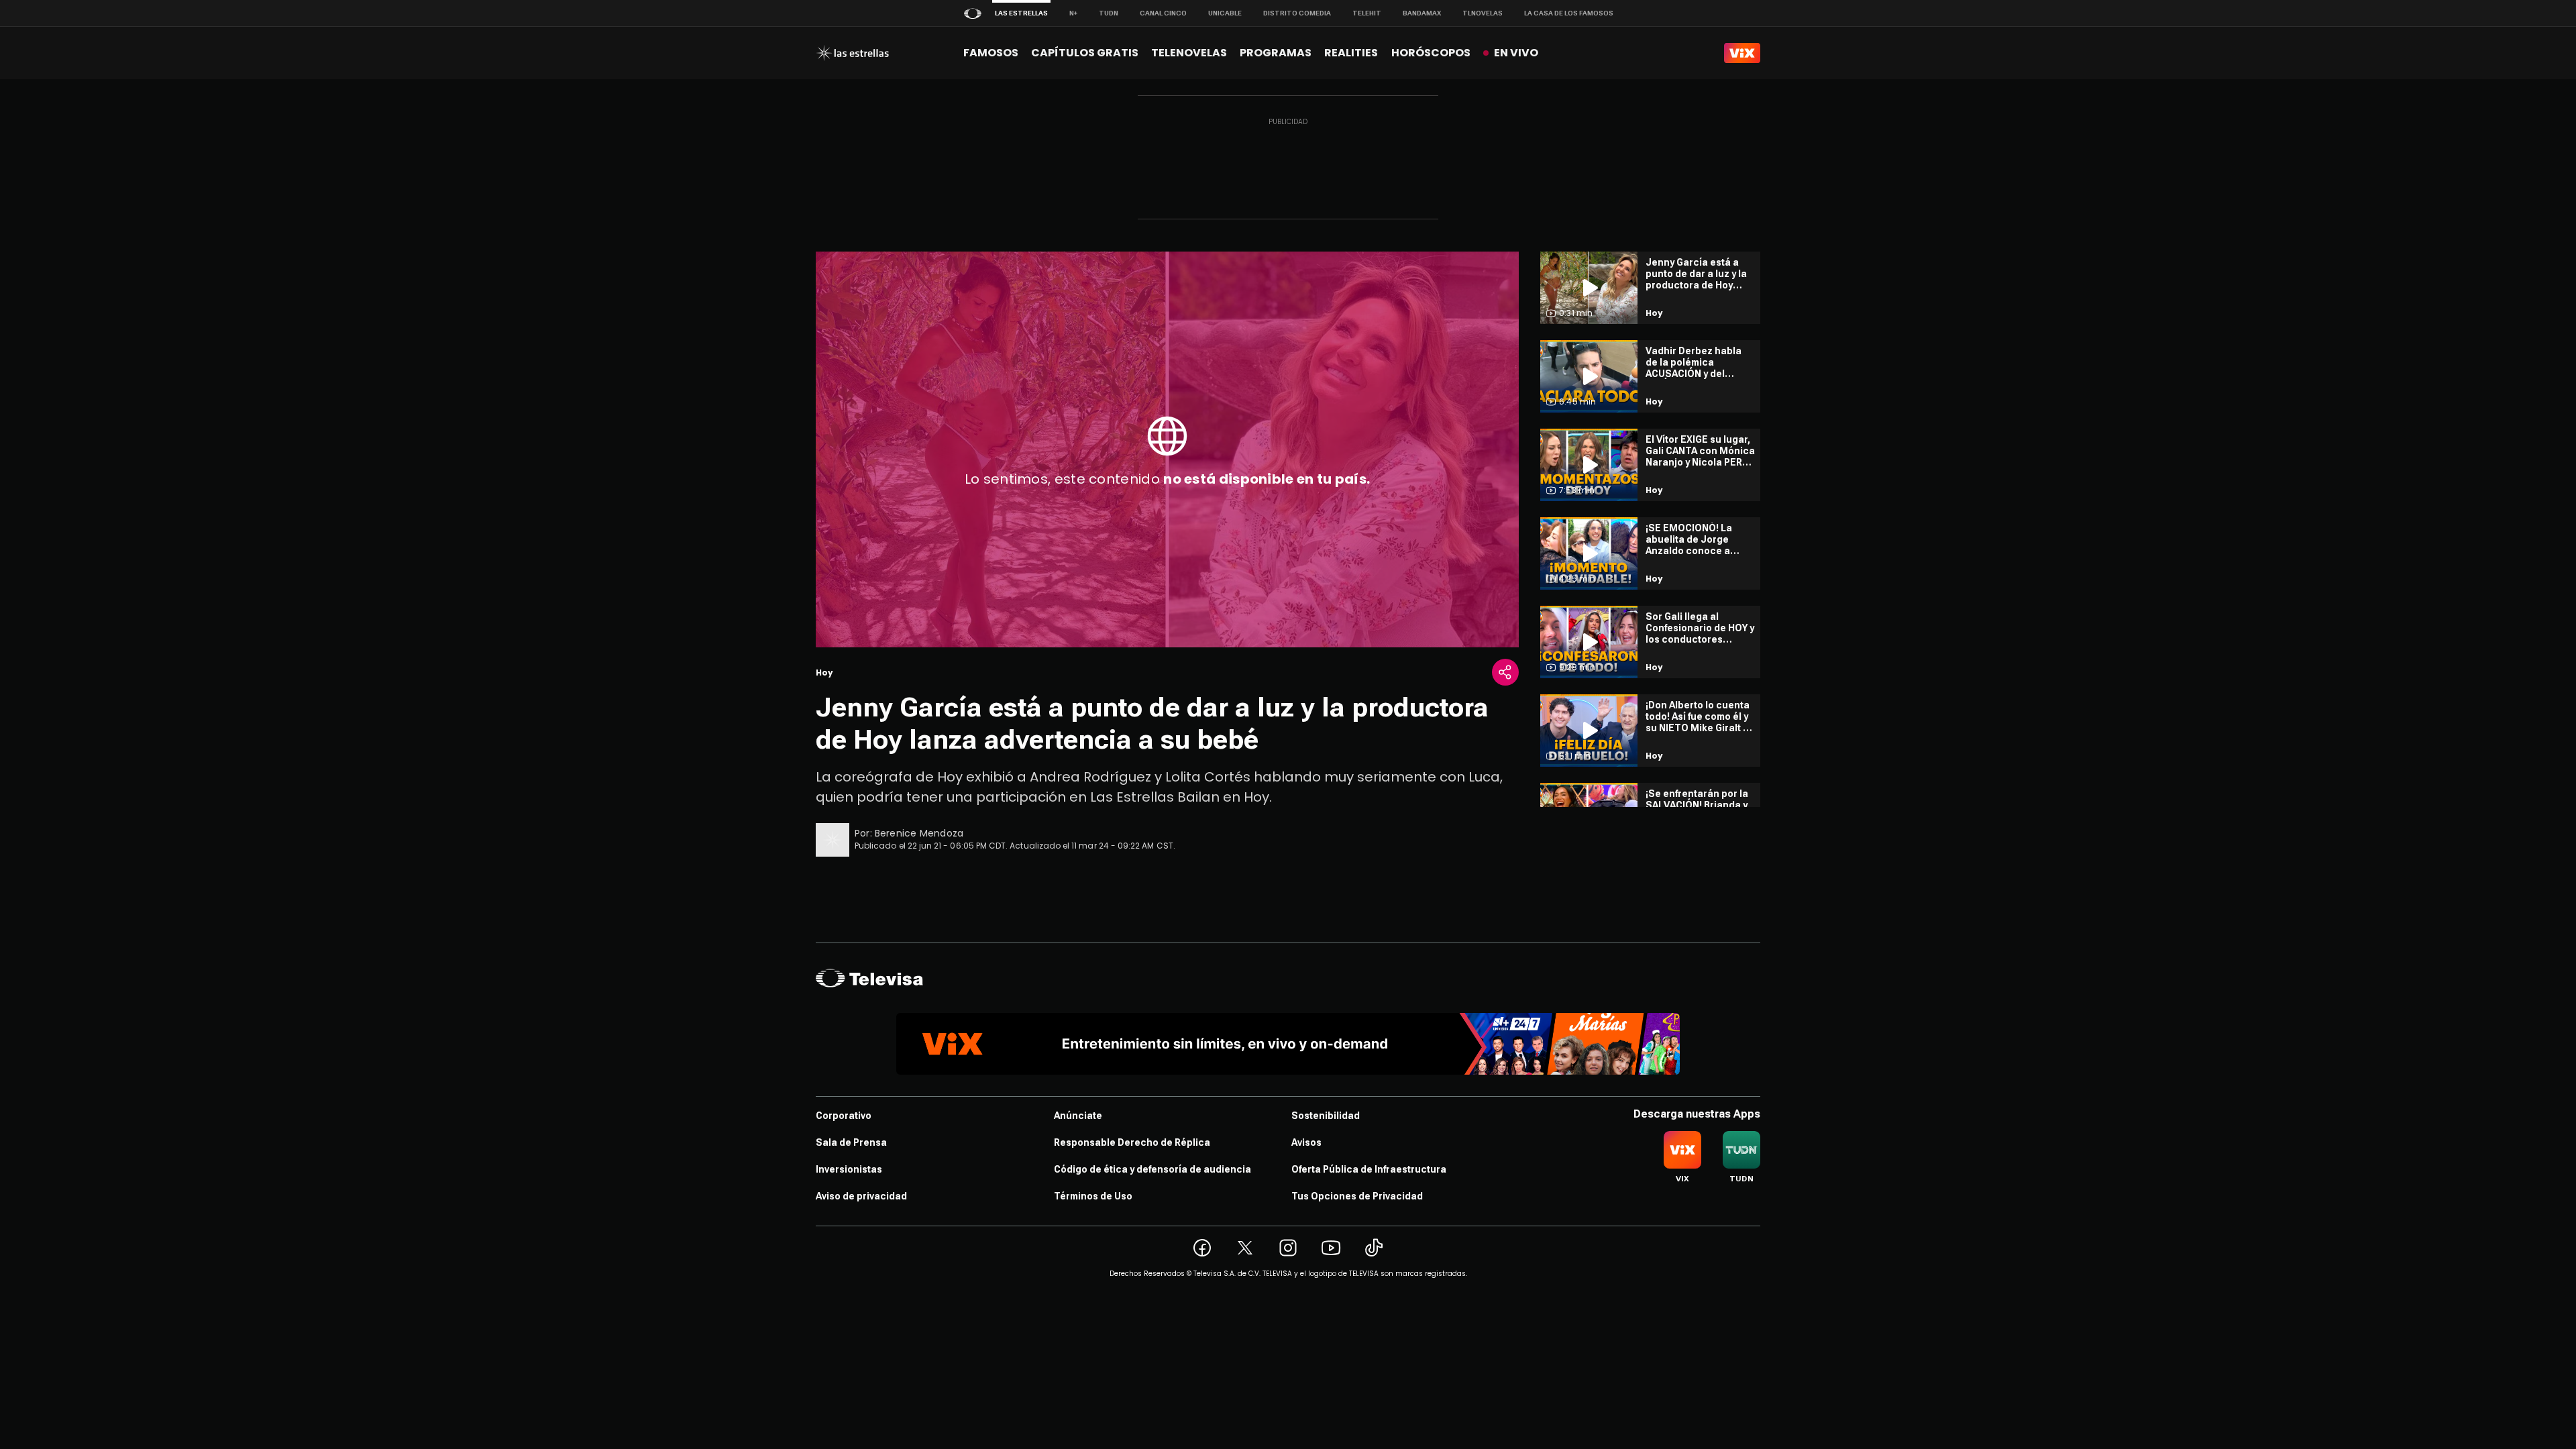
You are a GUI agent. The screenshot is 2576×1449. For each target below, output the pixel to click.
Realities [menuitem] (1351, 53)
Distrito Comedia (1297, 13)
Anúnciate (1078, 1116)
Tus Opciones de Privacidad (1357, 1196)
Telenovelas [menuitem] (1189, 53)
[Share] (1505, 672)
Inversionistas (849, 1169)
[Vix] (1742, 53)
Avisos (1306, 1142)
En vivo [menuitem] (1516, 53)
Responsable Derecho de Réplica (1132, 1142)
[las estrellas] (852, 53)
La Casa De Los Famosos (1569, 13)
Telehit (1367, 13)
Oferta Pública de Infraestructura (1369, 1169)
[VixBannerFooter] (1288, 1044)
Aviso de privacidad (861, 1196)
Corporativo (844, 1116)
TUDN (1109, 13)
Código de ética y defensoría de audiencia (1152, 1169)
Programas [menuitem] (1276, 53)
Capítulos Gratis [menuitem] (1085, 53)
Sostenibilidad (1326, 1116)
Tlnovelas (1483, 13)
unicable (1225, 13)
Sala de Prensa (851, 1142)
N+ (1073, 13)
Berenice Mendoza (919, 833)
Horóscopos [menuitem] (1431, 53)
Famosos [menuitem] (991, 53)
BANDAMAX (1422, 13)
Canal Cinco (1163, 13)
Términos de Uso (1093, 1196)
